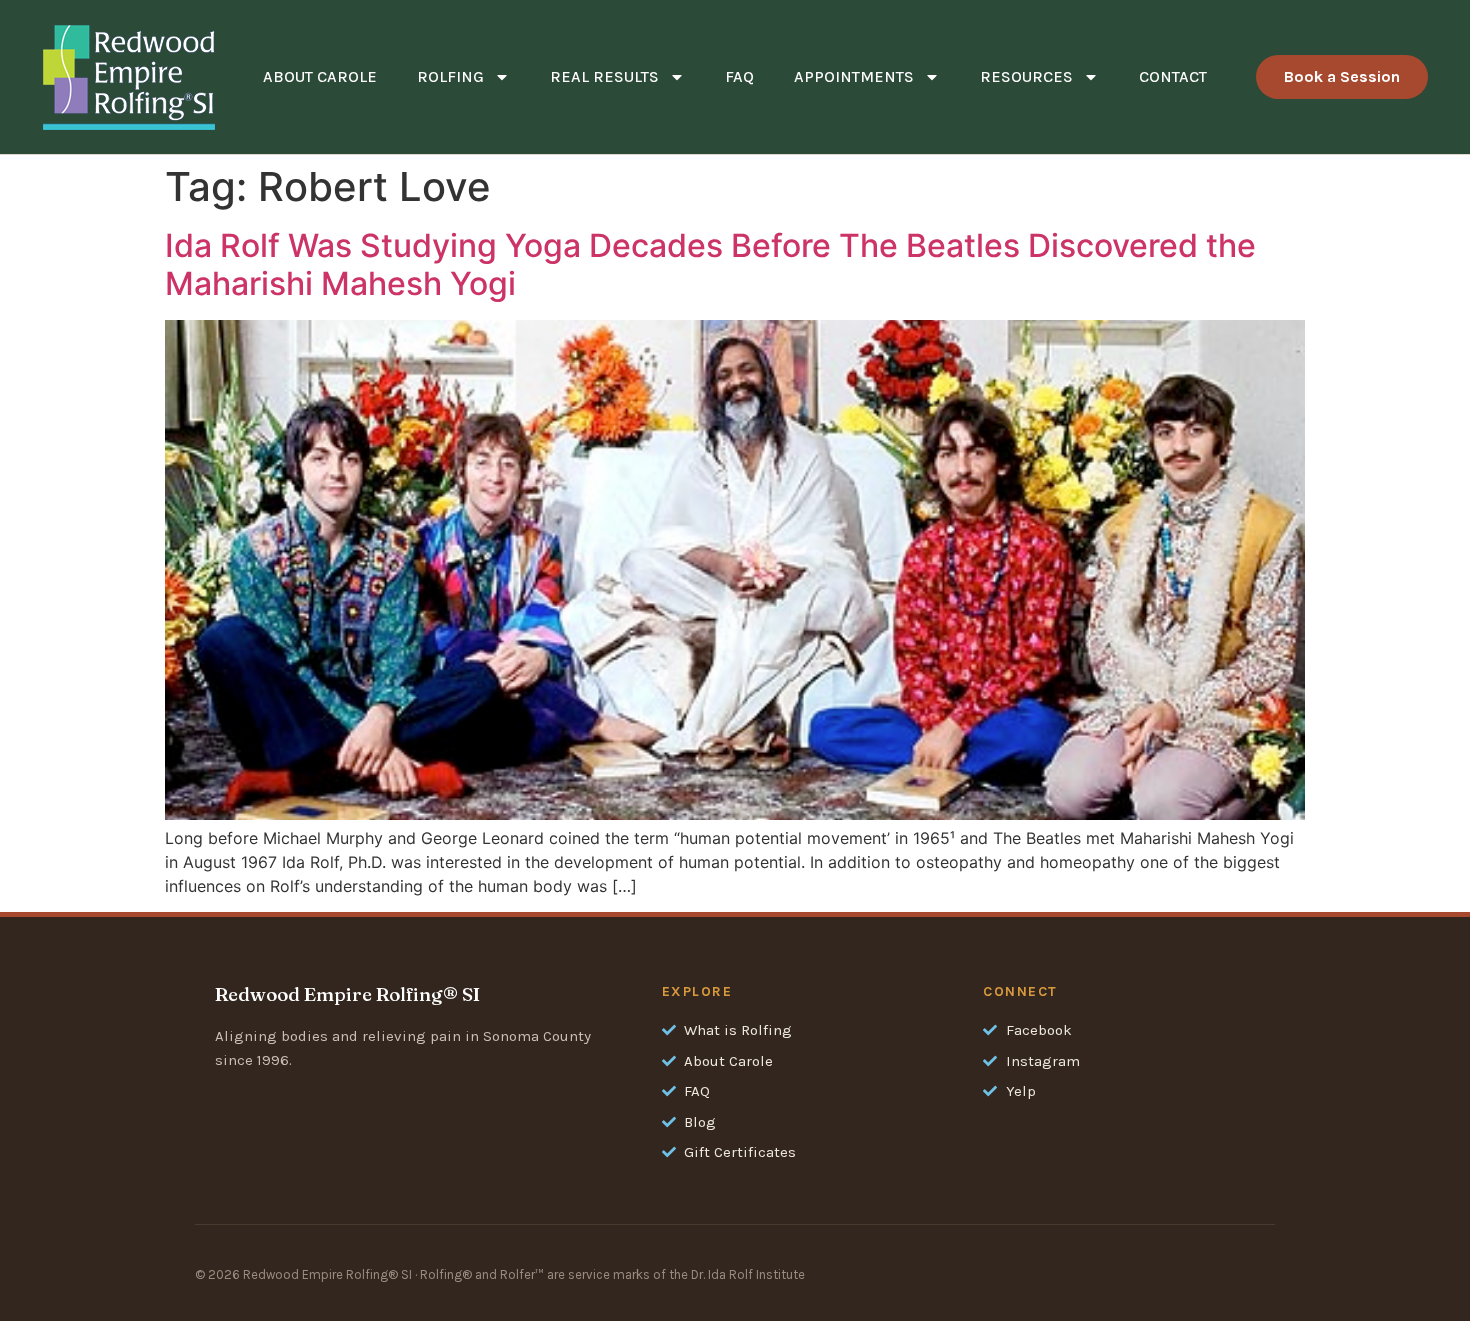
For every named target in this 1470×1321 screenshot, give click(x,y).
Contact (1173, 76)
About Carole (320, 76)
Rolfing (450, 76)
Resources (1026, 76)
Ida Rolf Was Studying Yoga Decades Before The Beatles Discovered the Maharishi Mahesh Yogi (710, 264)
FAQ (739, 76)
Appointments (854, 76)
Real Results (604, 76)
